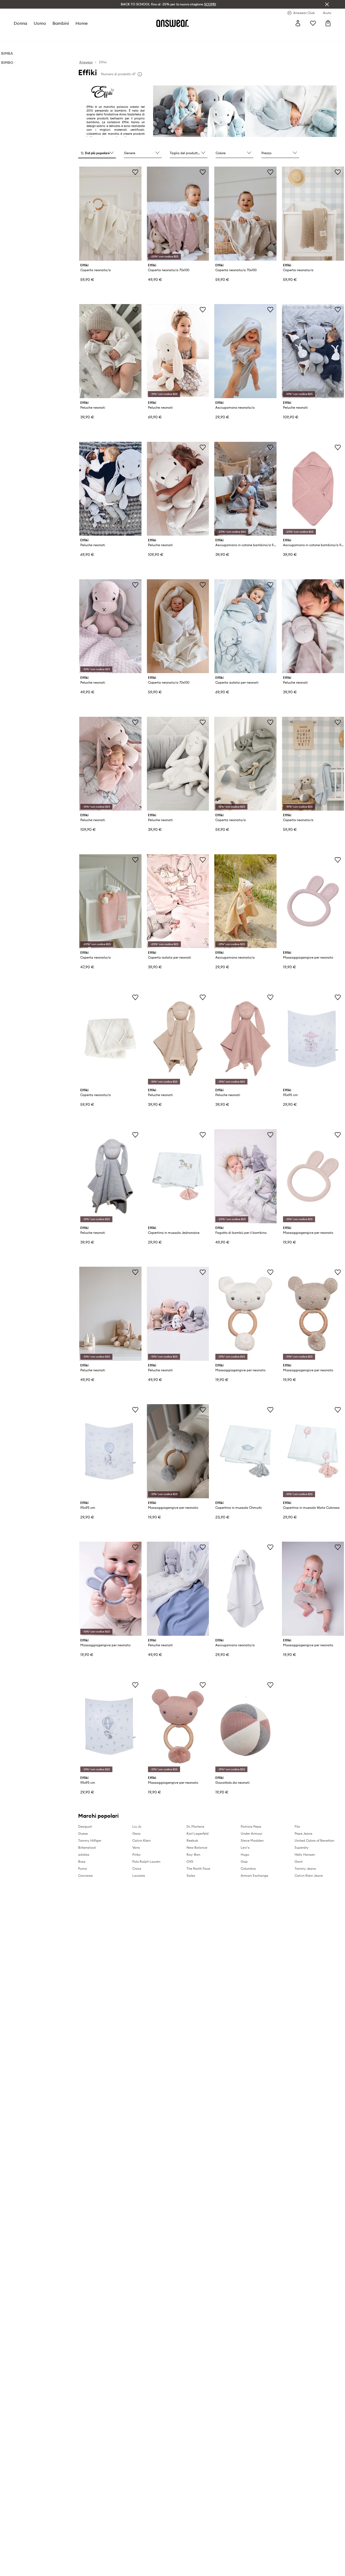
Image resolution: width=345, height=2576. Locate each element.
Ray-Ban (193, 1854)
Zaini (183, 35)
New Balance (197, 1847)
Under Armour (251, 1833)
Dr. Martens (195, 1826)
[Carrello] (328, 23)
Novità (20, 35)
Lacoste (139, 1876)
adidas (84, 1854)
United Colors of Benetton (314, 1840)
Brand (134, 35)
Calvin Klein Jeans (309, 1876)
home (82, 23)
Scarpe (66, 35)
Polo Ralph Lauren (146, 1862)
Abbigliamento (43, 35)
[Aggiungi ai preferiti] (135, 172)
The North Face (198, 1869)
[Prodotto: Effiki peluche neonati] (110, 351)
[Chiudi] (327, 4)
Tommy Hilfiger (90, 1840)
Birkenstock (87, 1847)
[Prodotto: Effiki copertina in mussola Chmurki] (245, 1451)
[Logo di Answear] (172, 23)
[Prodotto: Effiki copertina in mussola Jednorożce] (178, 1176)
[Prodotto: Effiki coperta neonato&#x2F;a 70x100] (178, 214)
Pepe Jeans (303, 1833)
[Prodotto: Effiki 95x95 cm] (313, 1039)
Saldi (148, 35)
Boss (82, 1862)
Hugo (245, 1854)
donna (20, 23)
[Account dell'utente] (298, 23)
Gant (299, 1862)
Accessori (84, 35)
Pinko (136, 1854)
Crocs (137, 1869)
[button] (97, 153)
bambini (61, 23)
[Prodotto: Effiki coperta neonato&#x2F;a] (110, 214)
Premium (118, 35)
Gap (244, 1862)
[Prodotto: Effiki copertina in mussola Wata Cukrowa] (313, 1451)
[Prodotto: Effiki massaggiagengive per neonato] (313, 901)
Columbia (248, 1869)
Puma (83, 1869)
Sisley (191, 1876)
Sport (101, 35)
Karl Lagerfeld (198, 1833)
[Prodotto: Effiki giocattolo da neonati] (245, 1726)
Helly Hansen (305, 1854)
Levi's (245, 1847)
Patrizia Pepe (251, 1826)
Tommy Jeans (305, 1869)
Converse (85, 1876)
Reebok (192, 1840)
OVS (190, 1862)
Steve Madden (252, 1840)
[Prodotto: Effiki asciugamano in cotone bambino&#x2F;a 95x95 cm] (245, 489)
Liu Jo (137, 1826)
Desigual (85, 1826)
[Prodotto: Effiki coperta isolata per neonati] (245, 626)
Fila (297, 1826)
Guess (83, 1833)
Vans (136, 1847)
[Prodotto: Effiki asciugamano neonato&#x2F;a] (245, 351)
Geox (136, 1833)
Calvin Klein (142, 1840)
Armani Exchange (254, 1876)
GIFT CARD (166, 35)
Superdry (302, 1847)
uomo (40, 23)
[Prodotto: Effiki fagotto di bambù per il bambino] (245, 1176)
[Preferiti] (313, 23)
